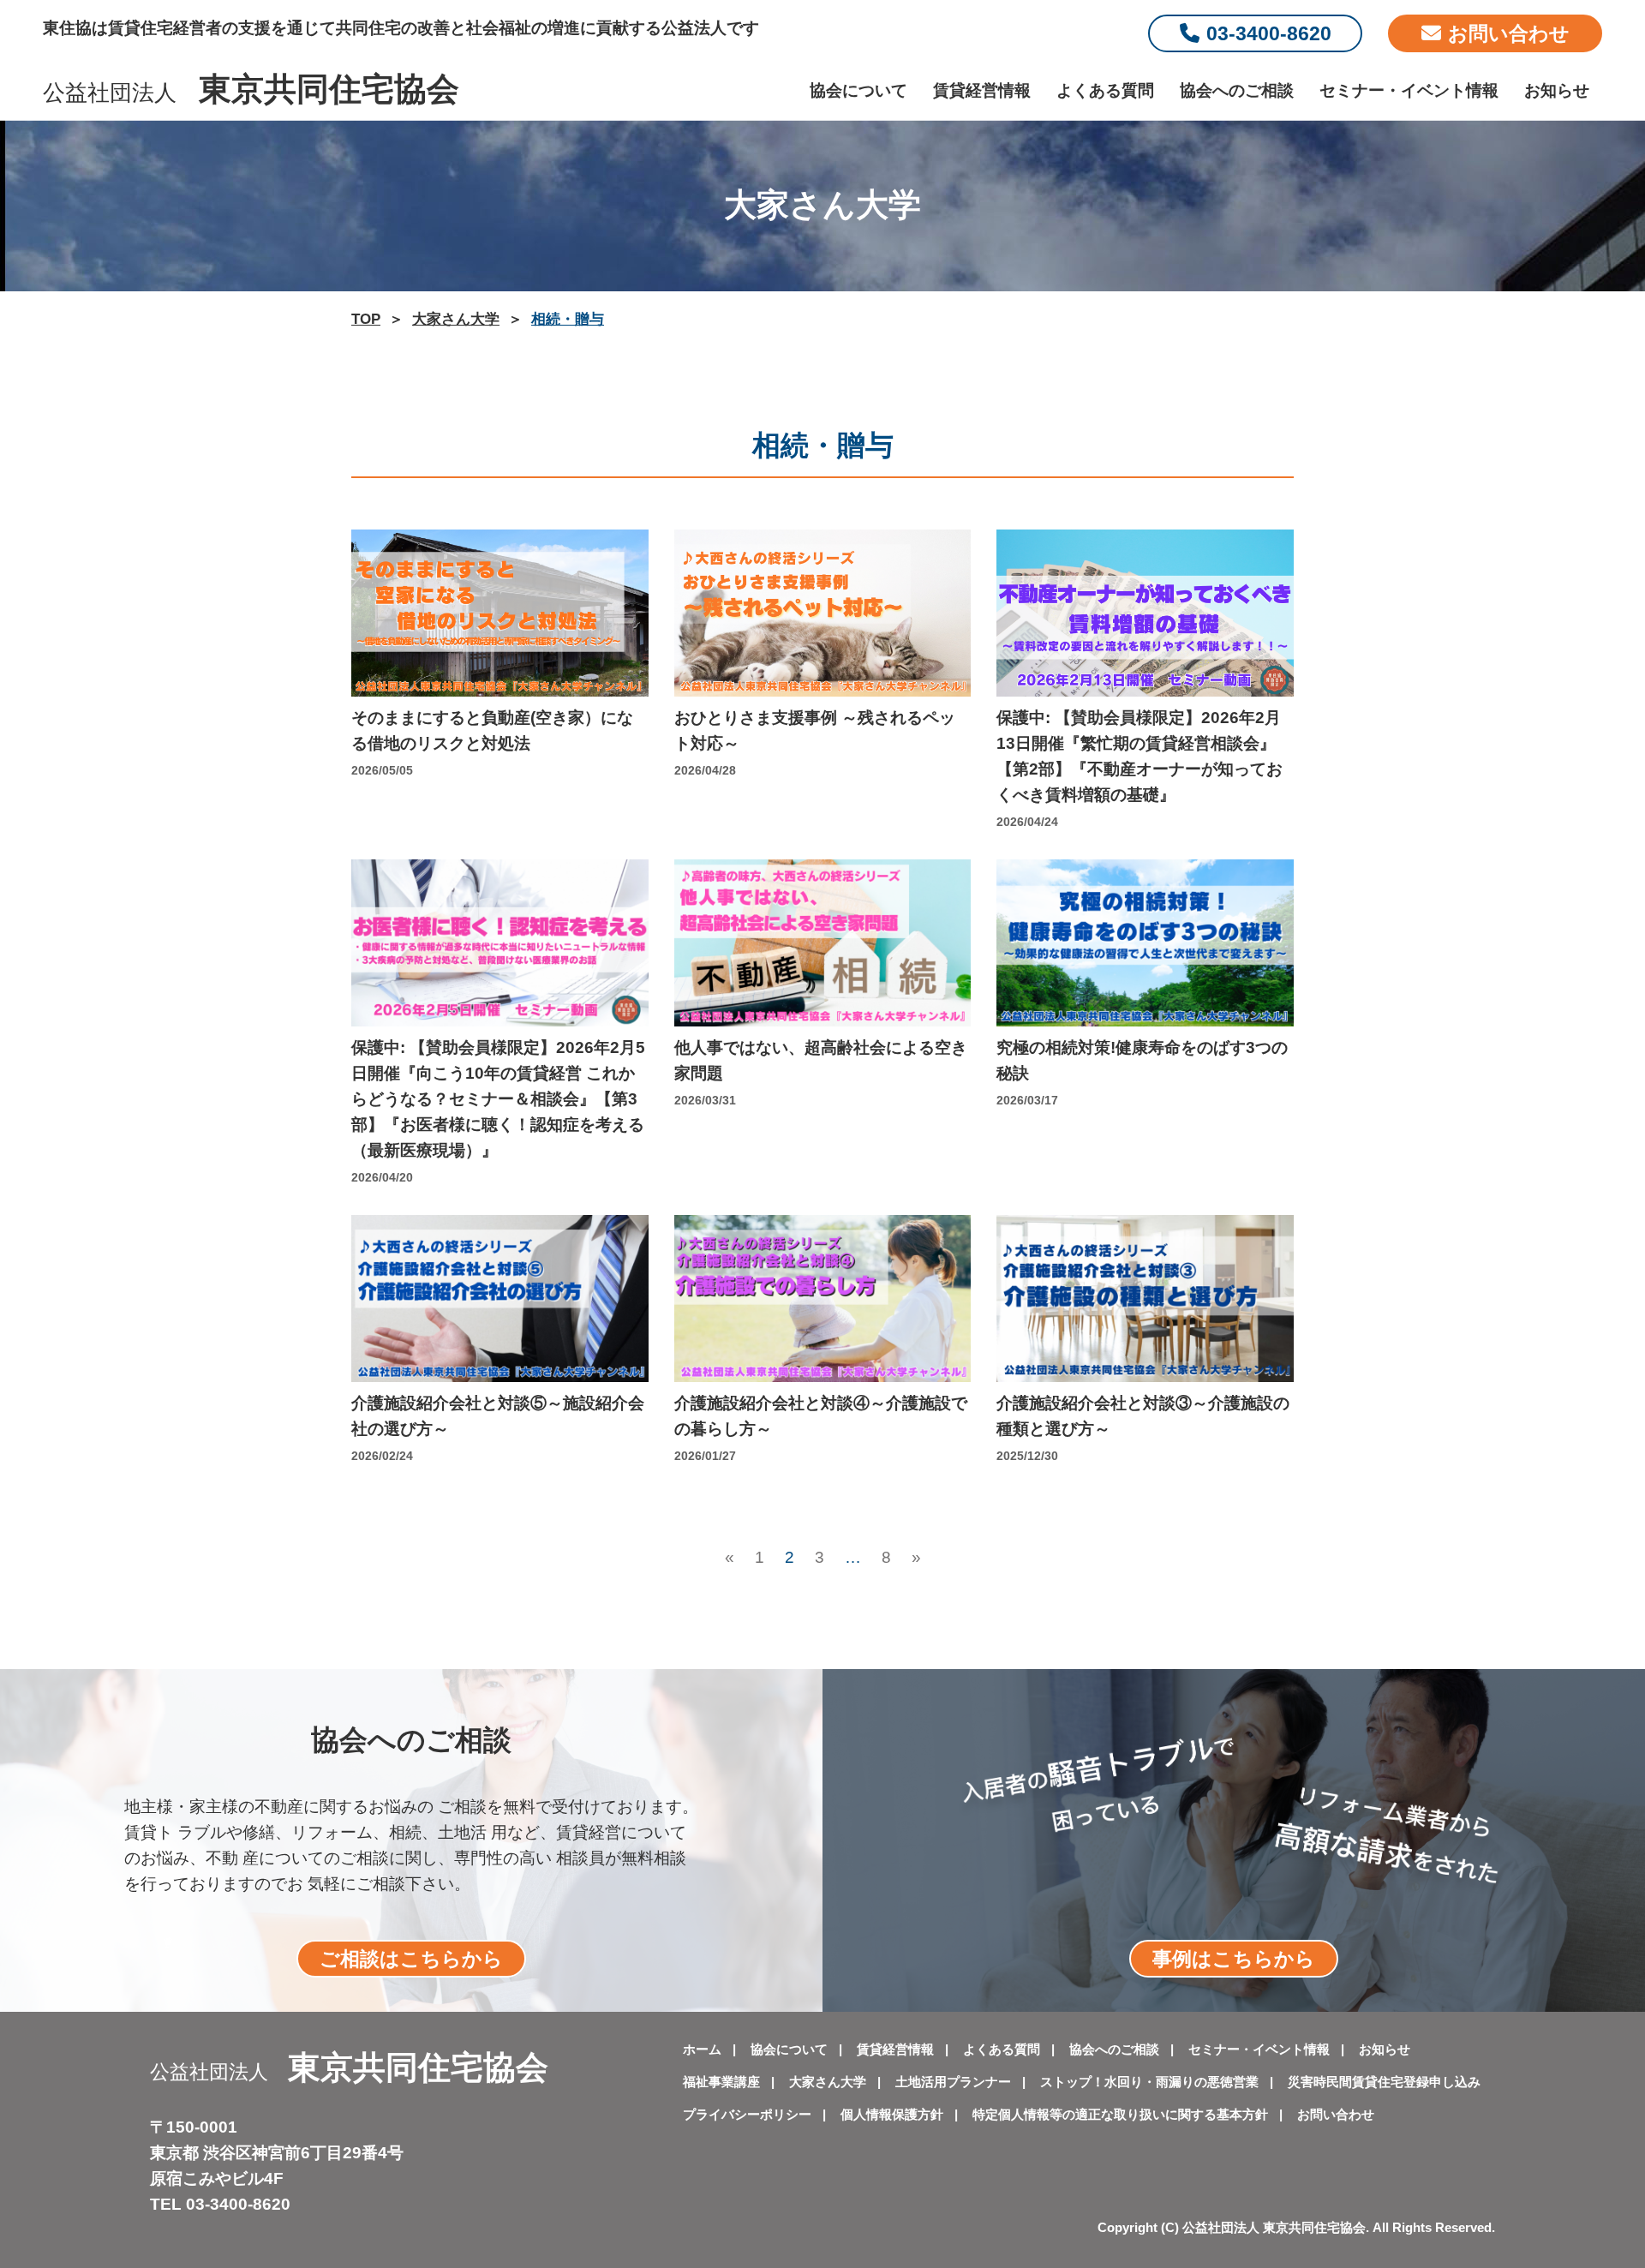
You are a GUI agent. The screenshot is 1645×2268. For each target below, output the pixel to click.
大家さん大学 (828, 2082)
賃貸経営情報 (982, 90)
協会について (858, 90)
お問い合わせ (1509, 33)
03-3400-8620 (1269, 33)
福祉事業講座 (721, 2082)
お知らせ (1557, 90)
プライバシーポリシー (747, 2114)
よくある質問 (1105, 90)
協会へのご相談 (1237, 90)
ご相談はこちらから (411, 1959)
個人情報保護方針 (892, 2114)
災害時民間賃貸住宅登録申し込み (1384, 2082)
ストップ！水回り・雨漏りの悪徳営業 (1149, 2082)
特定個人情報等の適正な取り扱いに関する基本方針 (1120, 2114)
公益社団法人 (251, 93)
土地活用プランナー (953, 2082)
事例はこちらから (1234, 1959)
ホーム (702, 2049)
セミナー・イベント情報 (1409, 90)
